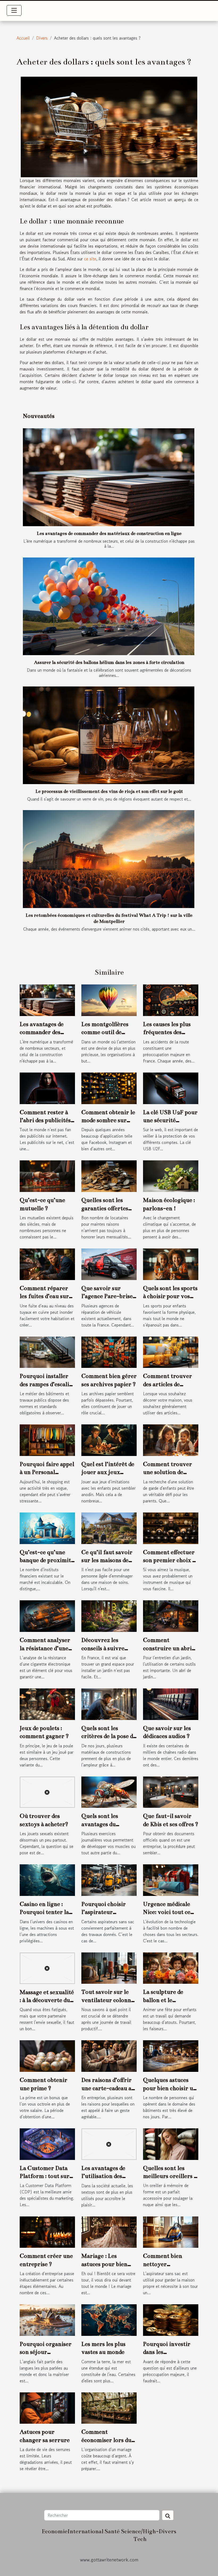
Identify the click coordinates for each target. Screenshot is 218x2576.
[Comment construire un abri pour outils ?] (171, 1615)
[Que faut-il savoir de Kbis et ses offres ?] (171, 1791)
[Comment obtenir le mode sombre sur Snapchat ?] (109, 1087)
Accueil (23, 38)
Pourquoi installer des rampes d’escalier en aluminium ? (47, 1384)
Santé (112, 2531)
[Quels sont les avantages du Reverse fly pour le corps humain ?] (109, 1791)
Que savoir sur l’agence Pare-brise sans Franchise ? (107, 1296)
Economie (55, 2531)
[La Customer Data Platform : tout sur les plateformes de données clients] (47, 2143)
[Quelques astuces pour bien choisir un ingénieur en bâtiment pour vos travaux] (171, 2055)
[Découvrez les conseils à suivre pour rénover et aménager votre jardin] (109, 1615)
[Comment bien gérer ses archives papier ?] (109, 1351)
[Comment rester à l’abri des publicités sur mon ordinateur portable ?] (47, 1087)
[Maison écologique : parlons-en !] (171, 1175)
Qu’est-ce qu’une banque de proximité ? (47, 1560)
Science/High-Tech (140, 2535)
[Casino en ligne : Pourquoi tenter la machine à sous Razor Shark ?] (47, 1879)
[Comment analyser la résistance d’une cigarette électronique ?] (47, 1615)
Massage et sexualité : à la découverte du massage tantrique (47, 2000)
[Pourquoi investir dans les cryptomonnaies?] (171, 2319)
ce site (90, 259)
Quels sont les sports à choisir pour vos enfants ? (170, 1296)
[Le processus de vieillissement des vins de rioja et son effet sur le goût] (109, 735)
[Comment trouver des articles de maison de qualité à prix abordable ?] (171, 1351)
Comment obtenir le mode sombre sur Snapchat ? (108, 1120)
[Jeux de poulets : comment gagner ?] (47, 1704)
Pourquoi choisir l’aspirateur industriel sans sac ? (108, 1912)
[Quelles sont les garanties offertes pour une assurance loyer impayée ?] (109, 1175)
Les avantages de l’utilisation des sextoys (103, 2176)
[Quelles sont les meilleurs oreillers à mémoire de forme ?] (171, 2143)
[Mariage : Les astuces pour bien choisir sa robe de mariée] (109, 2231)
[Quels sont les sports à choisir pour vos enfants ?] (171, 1264)
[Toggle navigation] (14, 10)
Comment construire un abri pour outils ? (167, 1648)
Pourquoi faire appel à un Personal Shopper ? (47, 1472)
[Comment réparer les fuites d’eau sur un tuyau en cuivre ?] (47, 1264)
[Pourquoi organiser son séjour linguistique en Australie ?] (47, 2319)
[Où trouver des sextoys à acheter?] (47, 1791)
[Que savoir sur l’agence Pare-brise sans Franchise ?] (109, 1264)
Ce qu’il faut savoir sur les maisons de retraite (107, 1560)
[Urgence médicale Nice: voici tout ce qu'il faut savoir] (171, 1879)
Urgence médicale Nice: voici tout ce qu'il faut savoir (167, 1912)
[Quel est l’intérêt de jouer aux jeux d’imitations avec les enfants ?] (109, 1440)
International (85, 2531)
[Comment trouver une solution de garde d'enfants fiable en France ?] (171, 1440)
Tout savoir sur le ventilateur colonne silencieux (108, 2000)
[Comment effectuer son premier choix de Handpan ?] (171, 1528)
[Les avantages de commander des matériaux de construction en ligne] (109, 477)
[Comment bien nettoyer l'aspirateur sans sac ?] (171, 2231)
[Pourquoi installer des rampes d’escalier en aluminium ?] (47, 1351)
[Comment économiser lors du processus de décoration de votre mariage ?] (109, 2407)
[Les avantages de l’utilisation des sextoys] (109, 2143)
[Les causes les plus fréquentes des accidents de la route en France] (171, 1000)
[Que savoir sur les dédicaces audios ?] (171, 1704)
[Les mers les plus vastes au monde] (109, 2319)
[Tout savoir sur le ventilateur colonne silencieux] (109, 1967)
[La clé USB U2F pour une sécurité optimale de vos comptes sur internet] (171, 1087)
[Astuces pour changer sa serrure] (47, 2407)
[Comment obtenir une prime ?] (47, 2055)
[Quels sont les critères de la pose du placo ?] (109, 1704)
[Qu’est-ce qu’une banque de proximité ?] (47, 1528)
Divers (42, 38)
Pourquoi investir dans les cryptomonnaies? (167, 2352)
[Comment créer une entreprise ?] (47, 2231)
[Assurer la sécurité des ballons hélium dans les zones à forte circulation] (109, 606)
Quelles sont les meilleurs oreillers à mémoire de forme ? (170, 2176)
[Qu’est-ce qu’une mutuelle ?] (47, 1175)
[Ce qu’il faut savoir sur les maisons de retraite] (109, 1528)
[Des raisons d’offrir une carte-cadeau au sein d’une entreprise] (109, 2055)
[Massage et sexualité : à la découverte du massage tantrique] (47, 1967)
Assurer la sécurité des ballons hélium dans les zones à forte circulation (109, 662)
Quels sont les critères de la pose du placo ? (109, 1736)
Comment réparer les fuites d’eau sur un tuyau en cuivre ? (47, 1296)
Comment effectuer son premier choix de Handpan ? (171, 1560)
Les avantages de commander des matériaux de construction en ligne (109, 533)
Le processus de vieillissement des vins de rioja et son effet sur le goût (109, 791)
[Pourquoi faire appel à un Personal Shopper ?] (47, 1440)
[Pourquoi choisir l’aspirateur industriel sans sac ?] (109, 1879)
